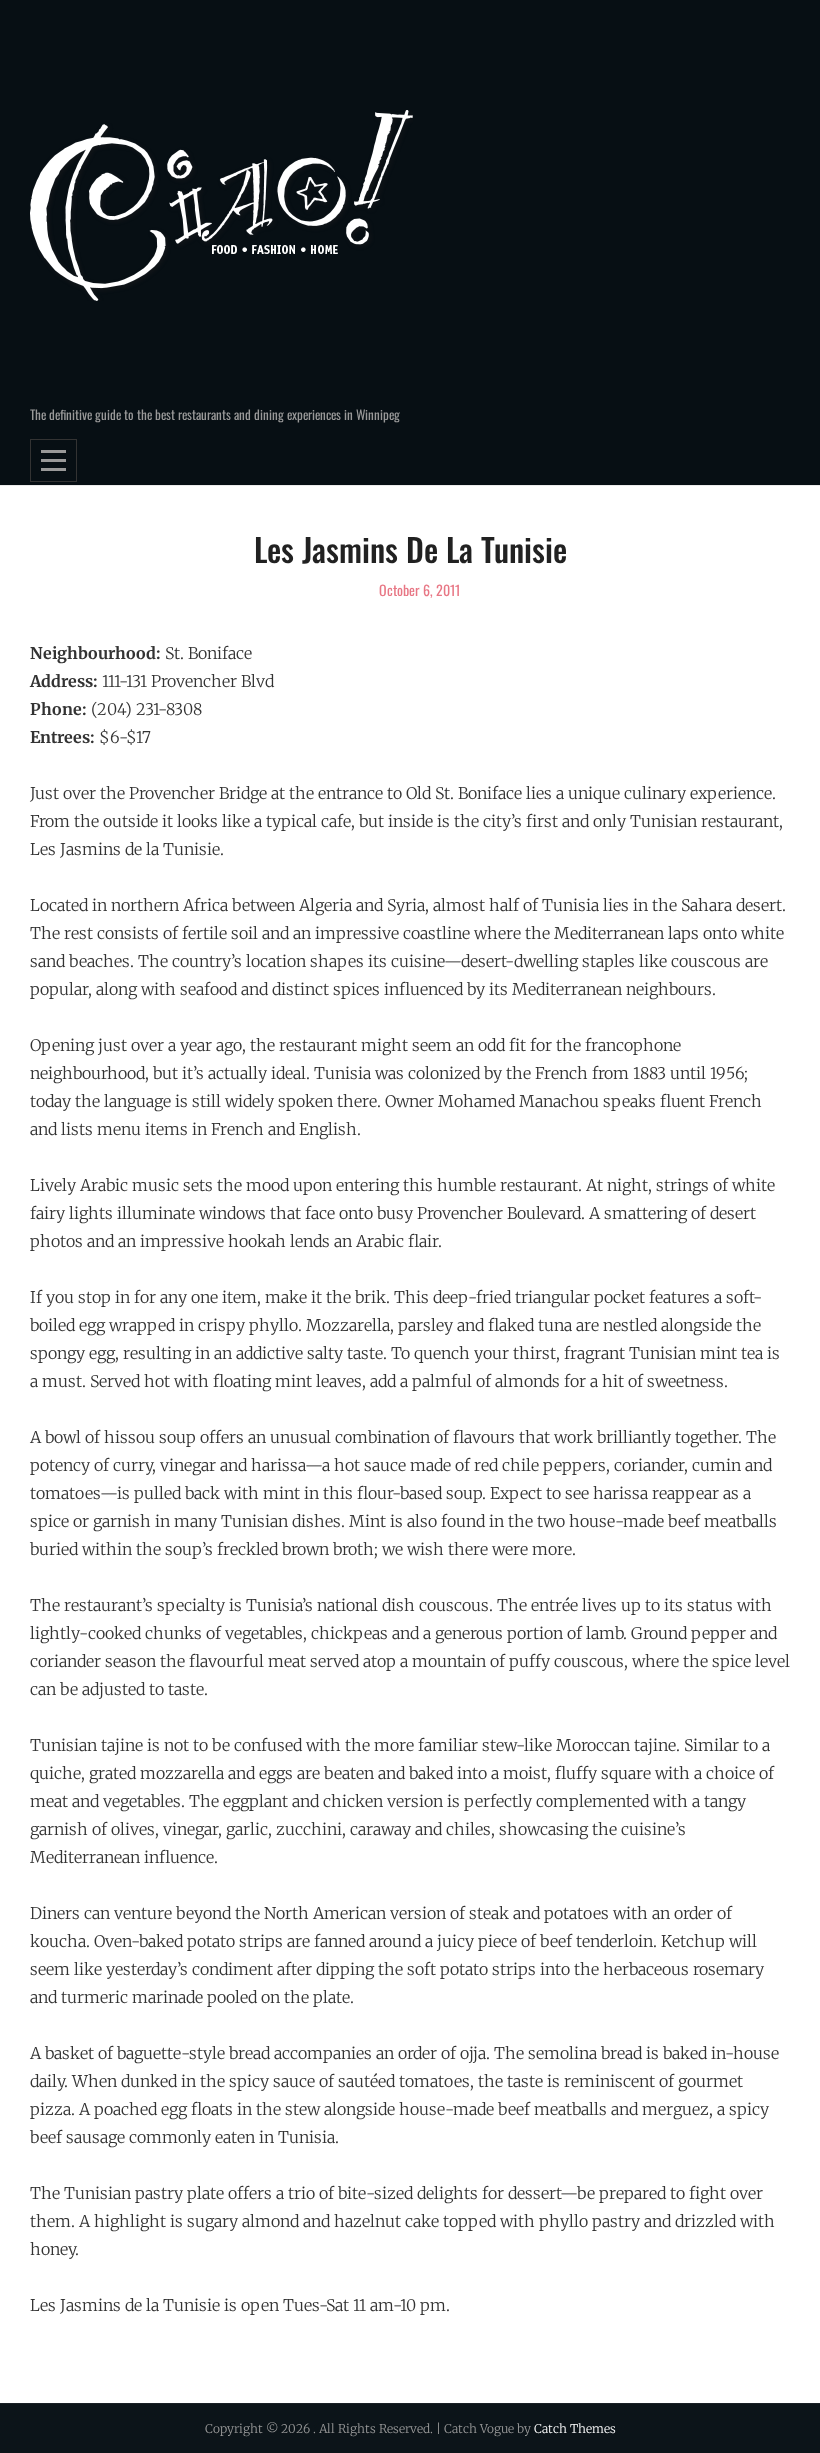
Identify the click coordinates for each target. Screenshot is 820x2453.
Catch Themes (575, 2428)
